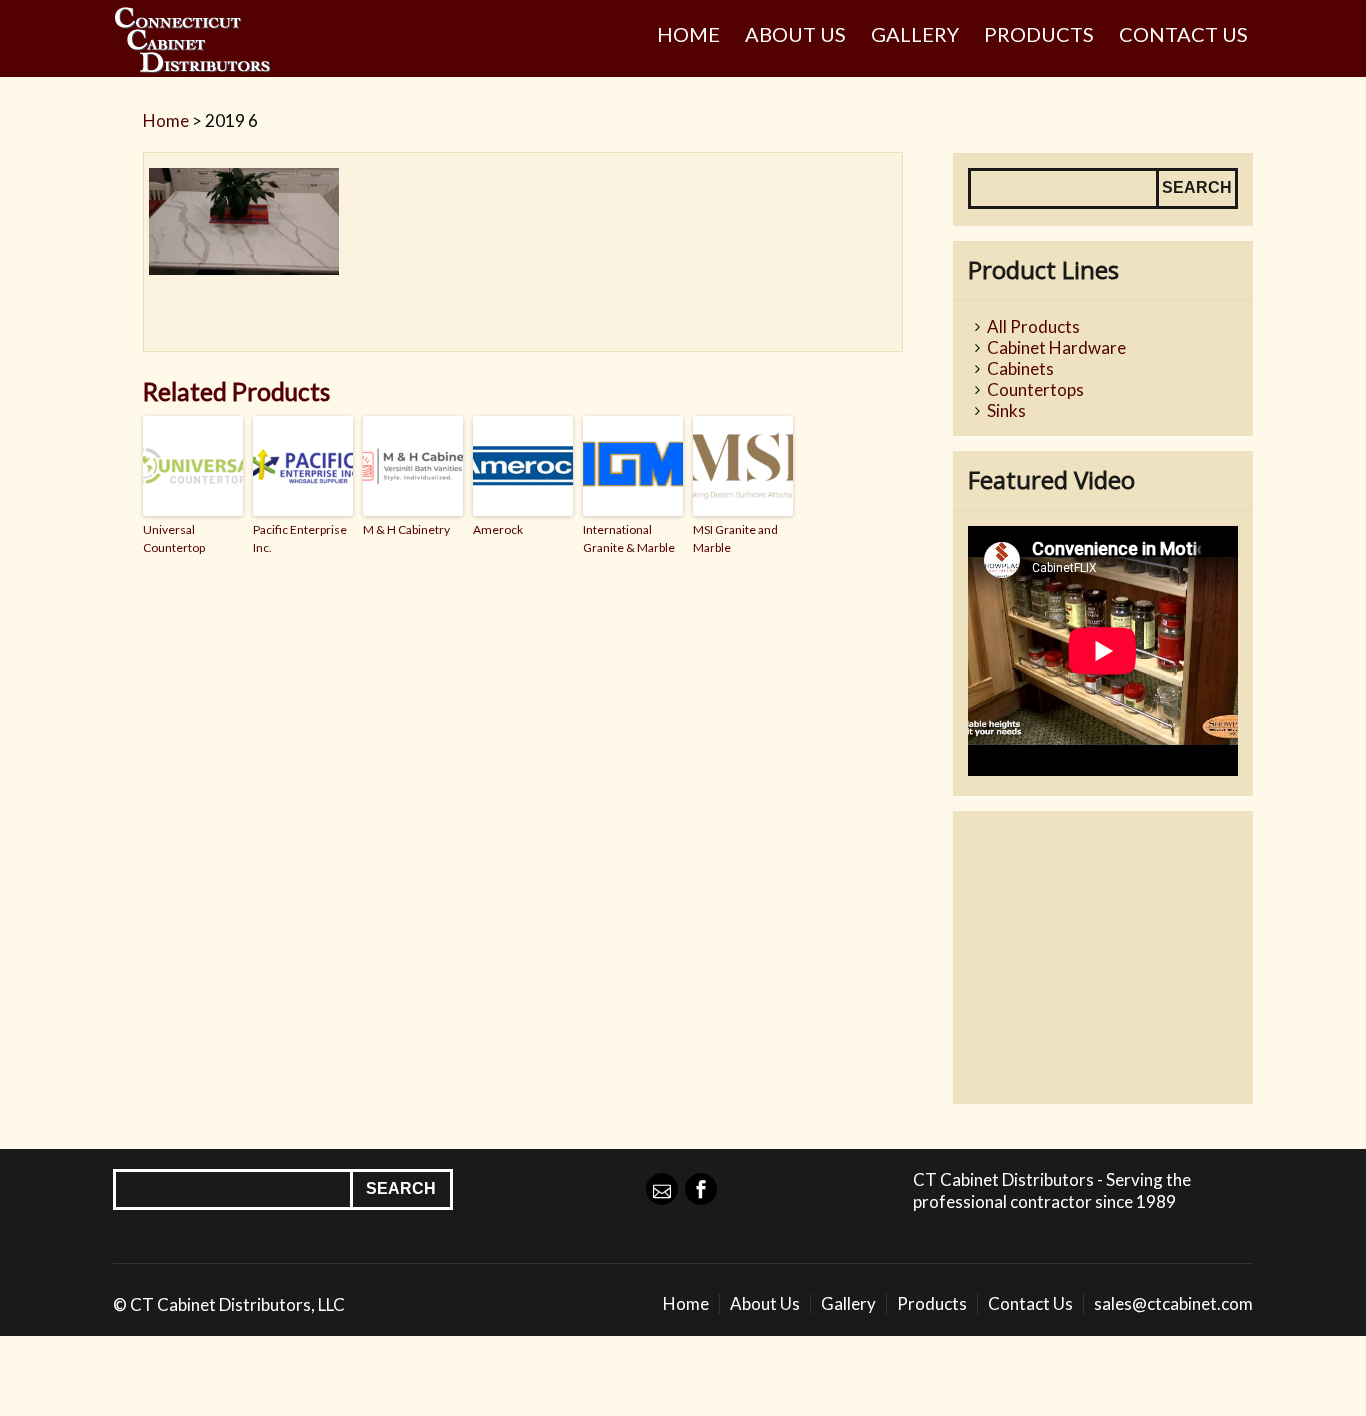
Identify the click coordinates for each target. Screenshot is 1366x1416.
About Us (795, 34)
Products (1039, 34)
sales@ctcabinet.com (1173, 1303)
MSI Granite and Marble (735, 538)
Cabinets (1020, 368)
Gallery (915, 34)
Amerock (498, 529)
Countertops (1035, 389)
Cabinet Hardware (1056, 347)
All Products (1033, 326)
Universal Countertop (174, 538)
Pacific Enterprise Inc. (300, 538)
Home (688, 34)
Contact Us (1183, 34)
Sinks (1006, 410)
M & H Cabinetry (406, 529)
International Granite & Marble (629, 538)
